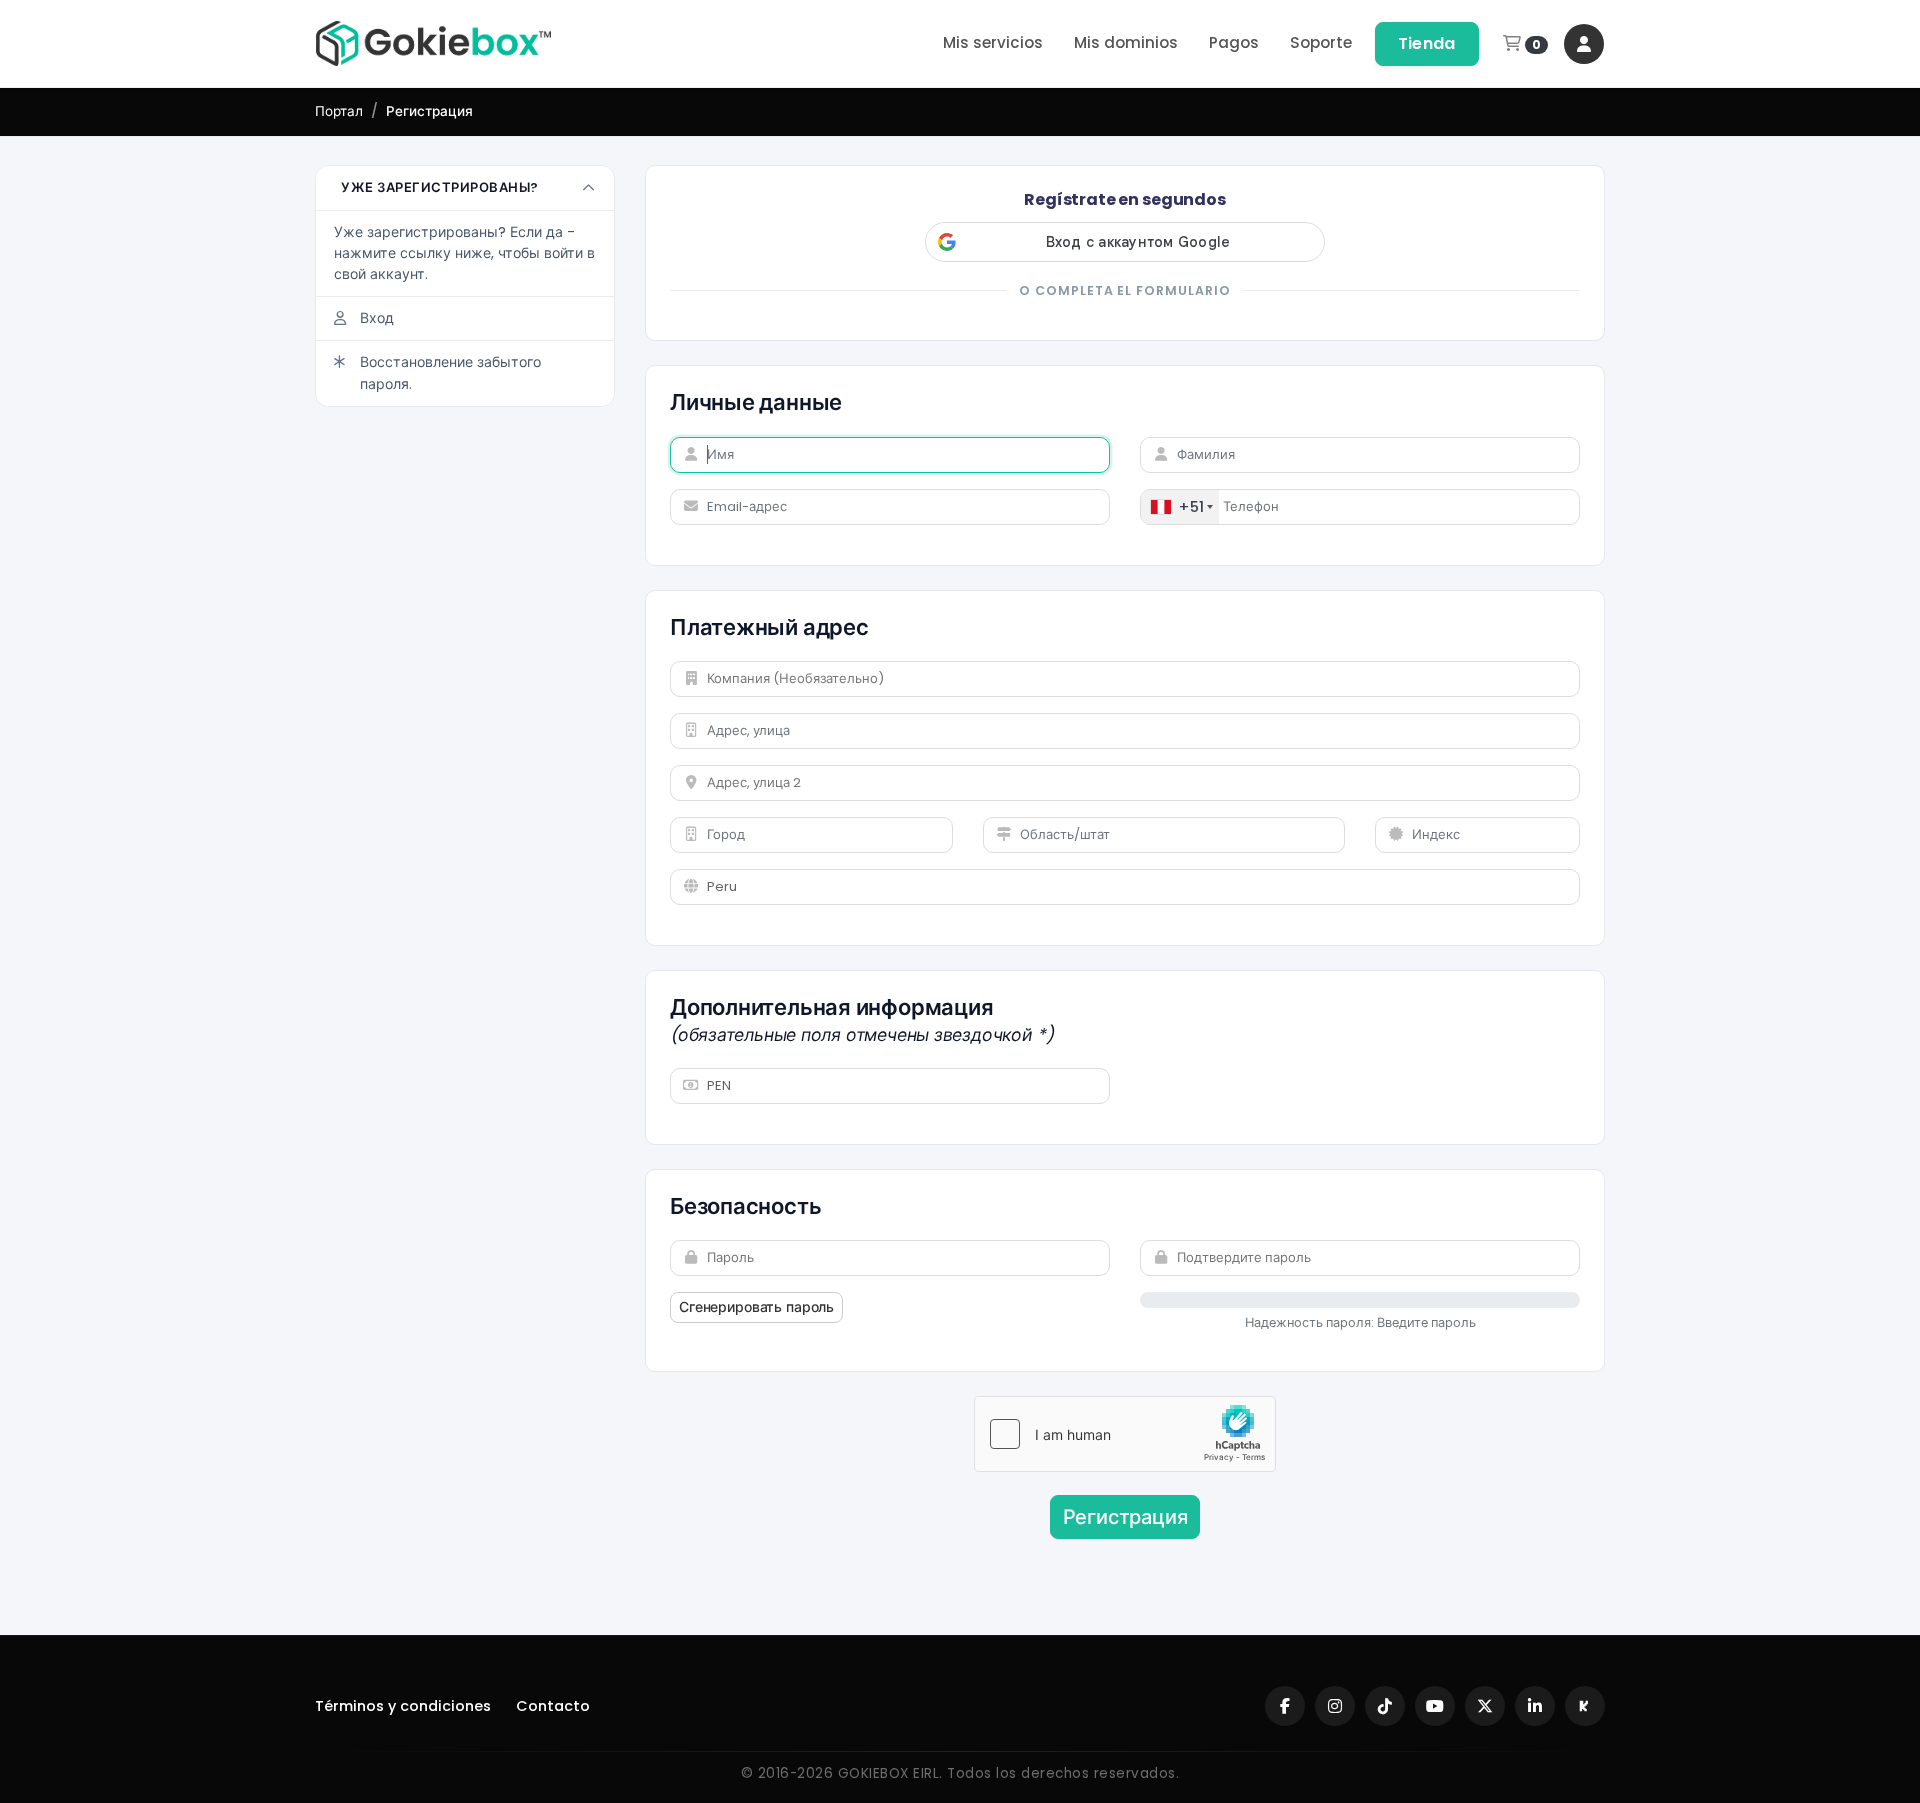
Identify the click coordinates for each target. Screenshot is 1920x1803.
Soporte (1321, 42)
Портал (339, 111)
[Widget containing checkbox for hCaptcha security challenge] (1125, 1434)
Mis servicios (993, 42)
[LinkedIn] (1535, 1706)
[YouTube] (1435, 1706)
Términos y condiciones (403, 1706)
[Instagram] (1335, 1706)
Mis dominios (1126, 42)
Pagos (1234, 42)
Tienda (1427, 43)
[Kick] (1585, 1706)
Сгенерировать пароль (756, 1307)
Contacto (553, 1706)
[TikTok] (1385, 1706)
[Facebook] (1285, 1706)
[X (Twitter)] (1485, 1706)
